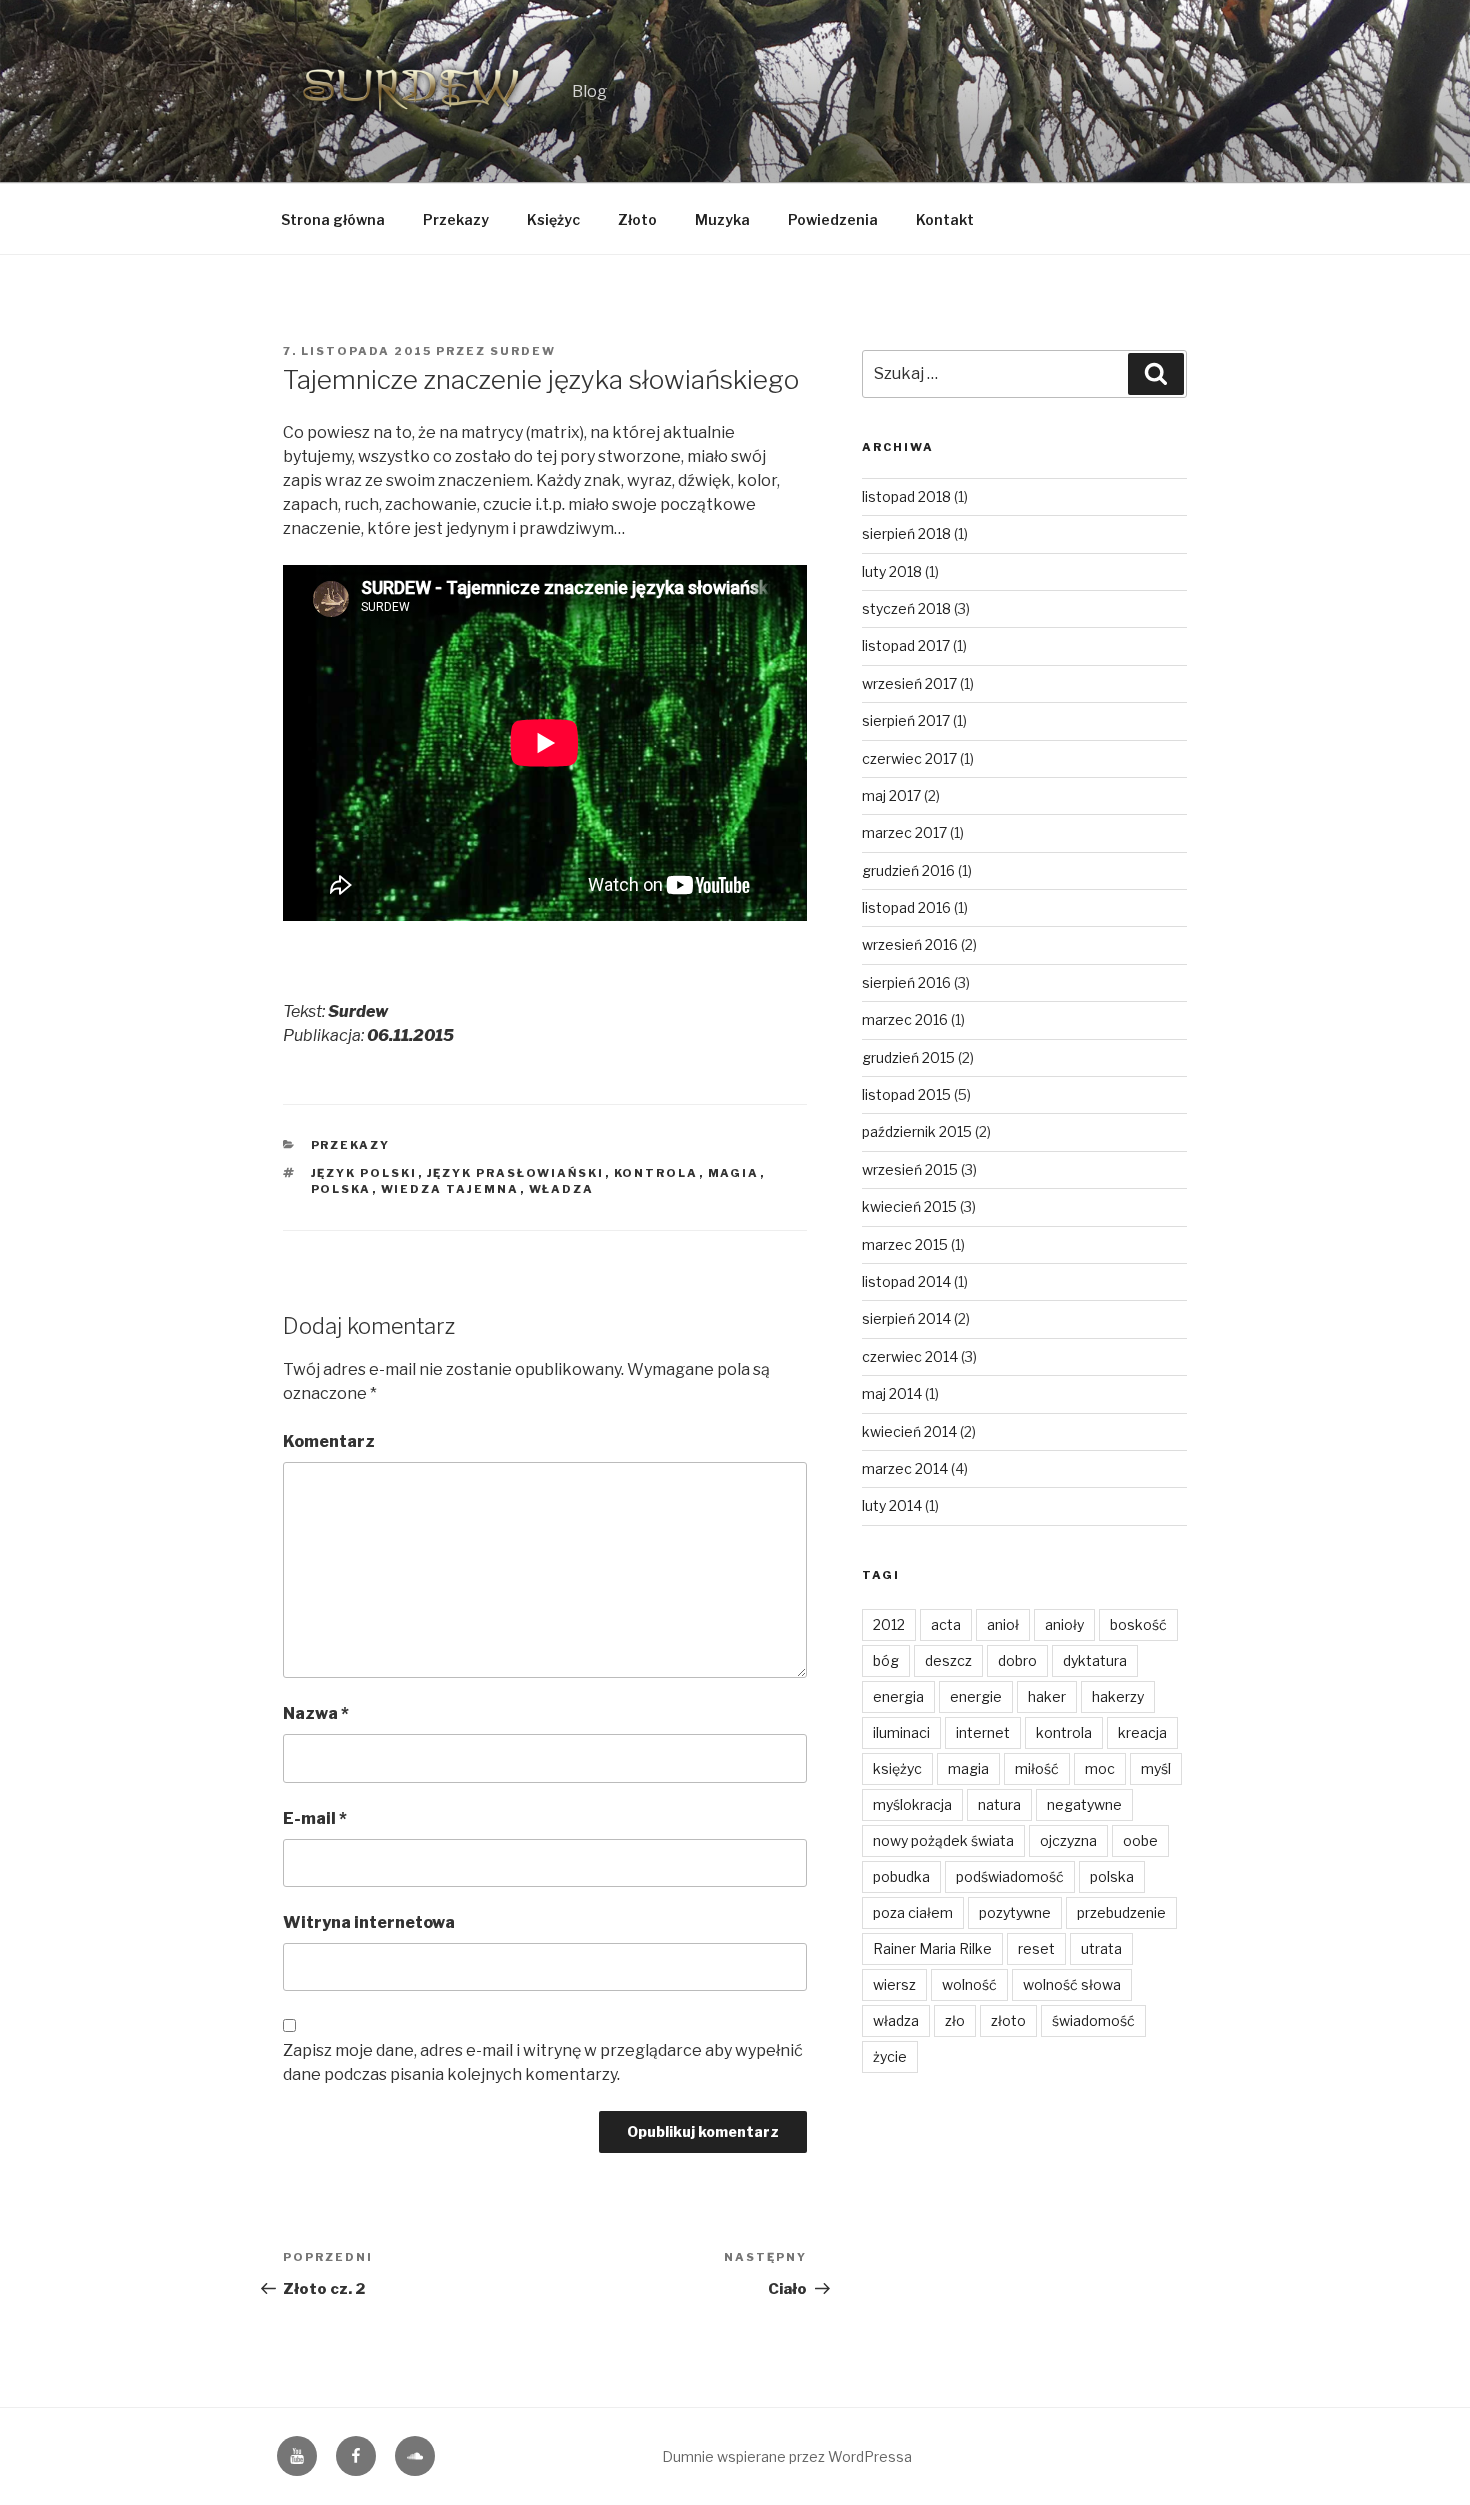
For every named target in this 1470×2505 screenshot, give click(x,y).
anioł (1003, 1624)
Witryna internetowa (369, 1922)
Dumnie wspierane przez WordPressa (787, 2456)
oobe (1140, 1840)
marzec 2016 (905, 1019)
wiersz (894, 1984)
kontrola (656, 1173)
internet (983, 1732)
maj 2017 (891, 795)
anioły (1064, 1624)
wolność (969, 1984)
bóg (886, 1660)
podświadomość (1010, 1876)
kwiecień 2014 (909, 1431)
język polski (364, 1173)
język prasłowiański (516, 1173)
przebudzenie (1121, 1912)
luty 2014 (892, 1505)
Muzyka (722, 219)
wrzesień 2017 (909, 683)
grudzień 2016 (908, 870)
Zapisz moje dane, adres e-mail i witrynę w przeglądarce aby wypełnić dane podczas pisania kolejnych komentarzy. (543, 2062)
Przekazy (456, 219)
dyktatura (1095, 1660)
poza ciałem (913, 1912)
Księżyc (553, 219)
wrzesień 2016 (910, 944)
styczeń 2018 (906, 608)
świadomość (1093, 2020)
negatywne (1084, 1804)
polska (341, 1189)
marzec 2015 (905, 1244)
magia (734, 1173)
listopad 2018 (906, 496)
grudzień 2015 (908, 1057)
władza (562, 1189)
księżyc (897, 1768)
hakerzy (1118, 1696)
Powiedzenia (833, 219)
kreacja (1142, 1732)
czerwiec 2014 (910, 1356)
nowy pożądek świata (943, 1840)
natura (999, 1804)
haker (1047, 1696)
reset (1036, 1948)
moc (1100, 1768)
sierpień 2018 (906, 533)
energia (898, 1696)
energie (976, 1696)
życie (890, 2056)
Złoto (637, 219)
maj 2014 (892, 1393)
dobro (1017, 1660)
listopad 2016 (906, 907)
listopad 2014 (906, 1281)
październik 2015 (917, 1131)
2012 (889, 1624)
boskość (1138, 1624)
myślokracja (912, 1804)
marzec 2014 (905, 1468)
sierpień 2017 (906, 720)
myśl (1156, 1768)
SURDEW (523, 351)
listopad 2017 (906, 645)
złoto (1008, 2020)
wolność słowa (1072, 1984)
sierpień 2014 (906, 1318)
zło (955, 2020)
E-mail (315, 1818)
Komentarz (329, 1441)
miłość (1037, 1768)
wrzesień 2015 (910, 1169)
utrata (1101, 1948)
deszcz (948, 1660)
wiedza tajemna (450, 1189)
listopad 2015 (906, 1094)
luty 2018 (892, 571)
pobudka (901, 1876)
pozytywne (1015, 1912)
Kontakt (945, 219)
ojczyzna (1068, 1840)
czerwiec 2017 (909, 758)
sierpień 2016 (906, 982)
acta (946, 1624)
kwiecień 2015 (909, 1206)
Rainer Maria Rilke (932, 1948)
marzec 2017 (904, 832)
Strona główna (333, 219)
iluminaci (901, 1732)
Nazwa (316, 1713)
